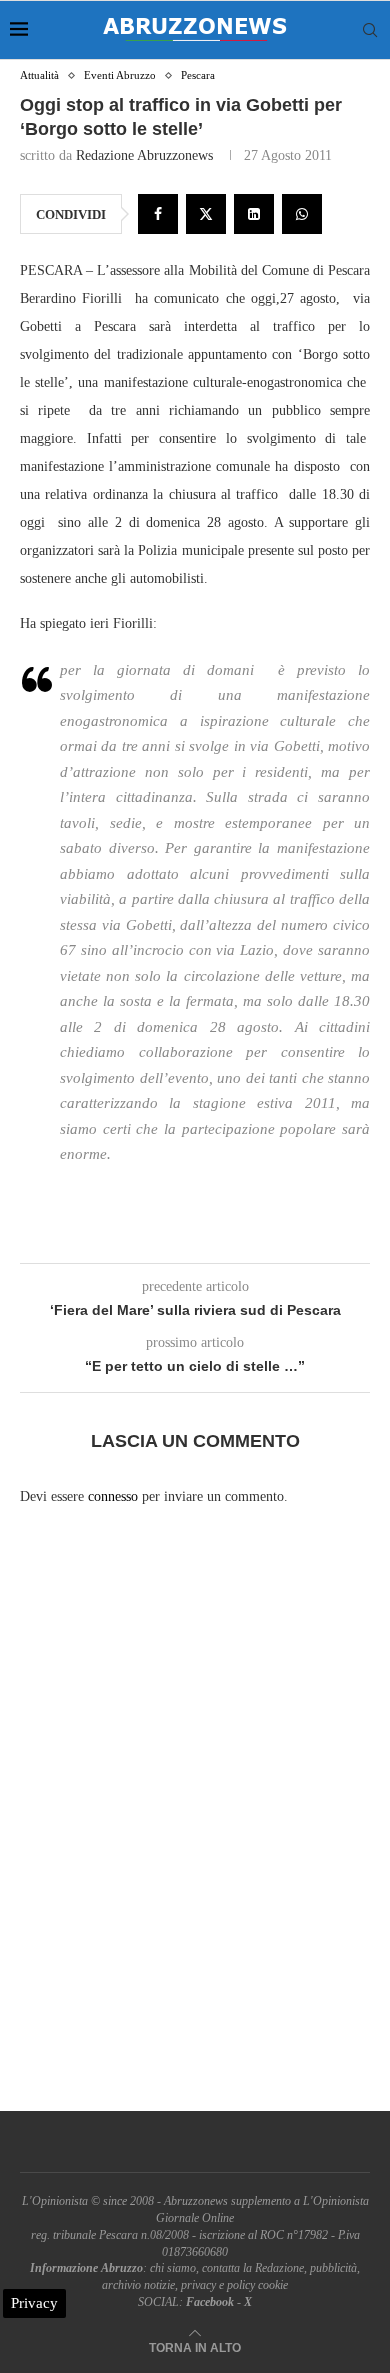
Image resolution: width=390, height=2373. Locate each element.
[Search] (370, 30)
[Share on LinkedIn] (254, 214)
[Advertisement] (195, 1826)
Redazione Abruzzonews (144, 155)
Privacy (34, 2303)
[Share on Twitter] (206, 214)
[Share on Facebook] (158, 214)
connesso (113, 1496)
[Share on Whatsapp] (302, 214)
